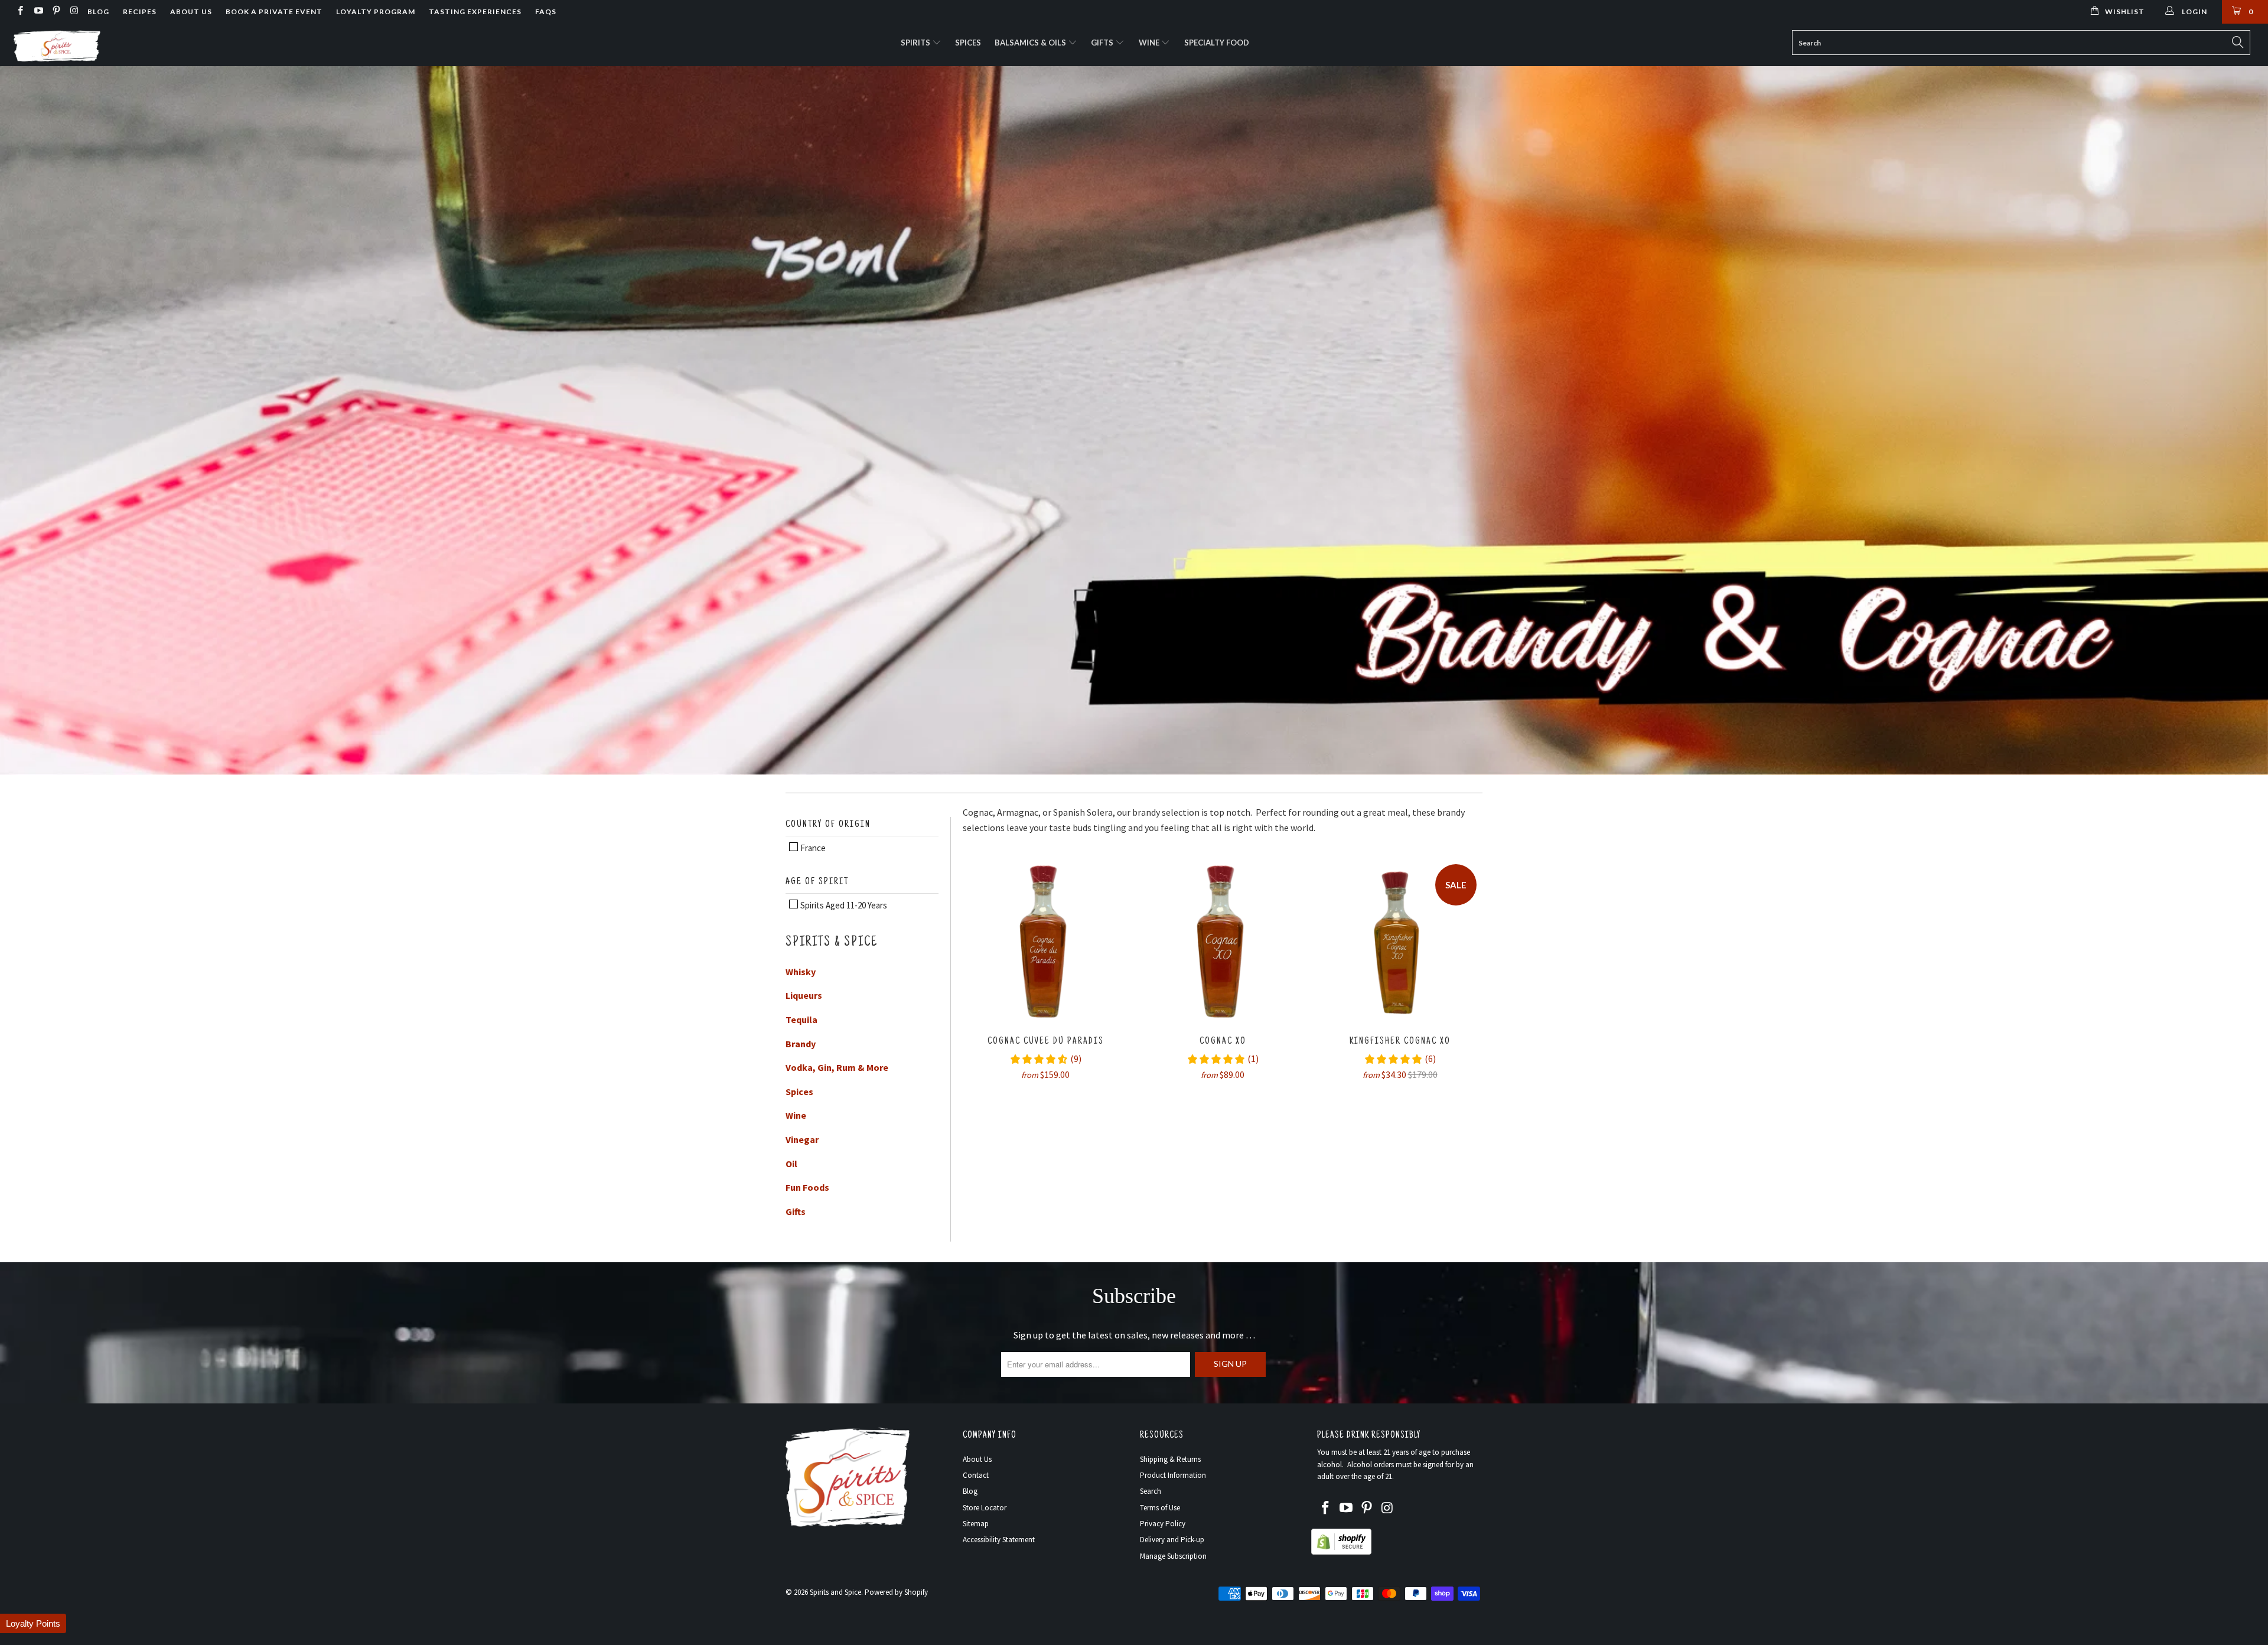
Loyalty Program (376, 12)
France (812, 848)
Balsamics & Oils (1031, 43)
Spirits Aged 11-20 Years (843, 905)
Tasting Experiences (475, 12)
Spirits (916, 43)
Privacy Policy (1163, 1524)
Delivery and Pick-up (1172, 1540)
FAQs (546, 12)
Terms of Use (1160, 1508)
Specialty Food (1217, 43)
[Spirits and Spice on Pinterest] (56, 12)
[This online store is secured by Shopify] (1341, 1552)
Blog (98, 12)
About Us (191, 12)
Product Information (1173, 1475)
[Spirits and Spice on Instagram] (74, 12)
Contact (976, 1475)
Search (1151, 1491)
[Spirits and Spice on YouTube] (38, 12)
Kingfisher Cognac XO (1400, 941)
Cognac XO (1223, 941)
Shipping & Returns (1170, 1459)
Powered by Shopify (896, 1592)
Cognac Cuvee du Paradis (1045, 941)
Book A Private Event (274, 12)
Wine (1150, 43)
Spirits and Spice (835, 1592)
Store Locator (985, 1508)
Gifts (1103, 43)
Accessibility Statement (999, 1540)
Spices (968, 43)
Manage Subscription (1173, 1556)
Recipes (140, 12)
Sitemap (976, 1524)
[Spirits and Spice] (187, 45)
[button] (33, 1623)
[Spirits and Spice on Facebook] (20, 12)
